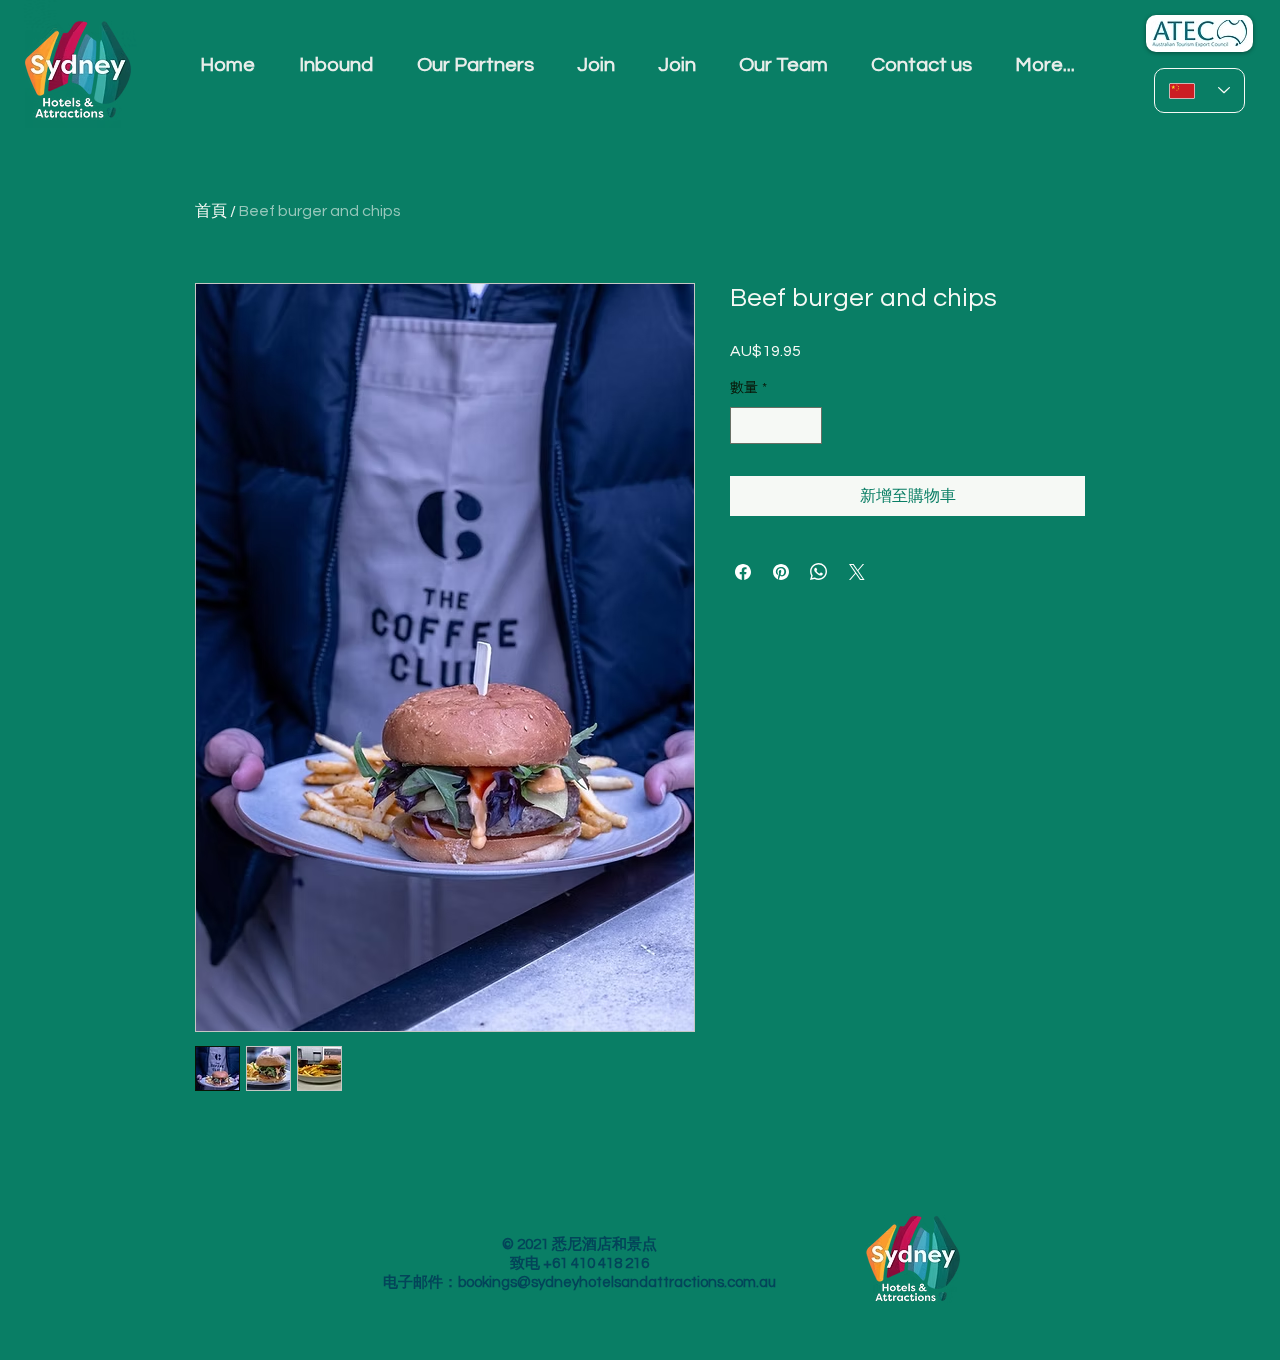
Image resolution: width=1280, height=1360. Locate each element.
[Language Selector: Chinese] (1199, 90)
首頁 (211, 211)
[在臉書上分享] (743, 572)
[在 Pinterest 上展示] (781, 572)
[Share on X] (857, 572)
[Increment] (806, 425)
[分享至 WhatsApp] (819, 572)
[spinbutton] (776, 425)
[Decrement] (745, 425)
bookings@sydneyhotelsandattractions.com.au (617, 1282)
